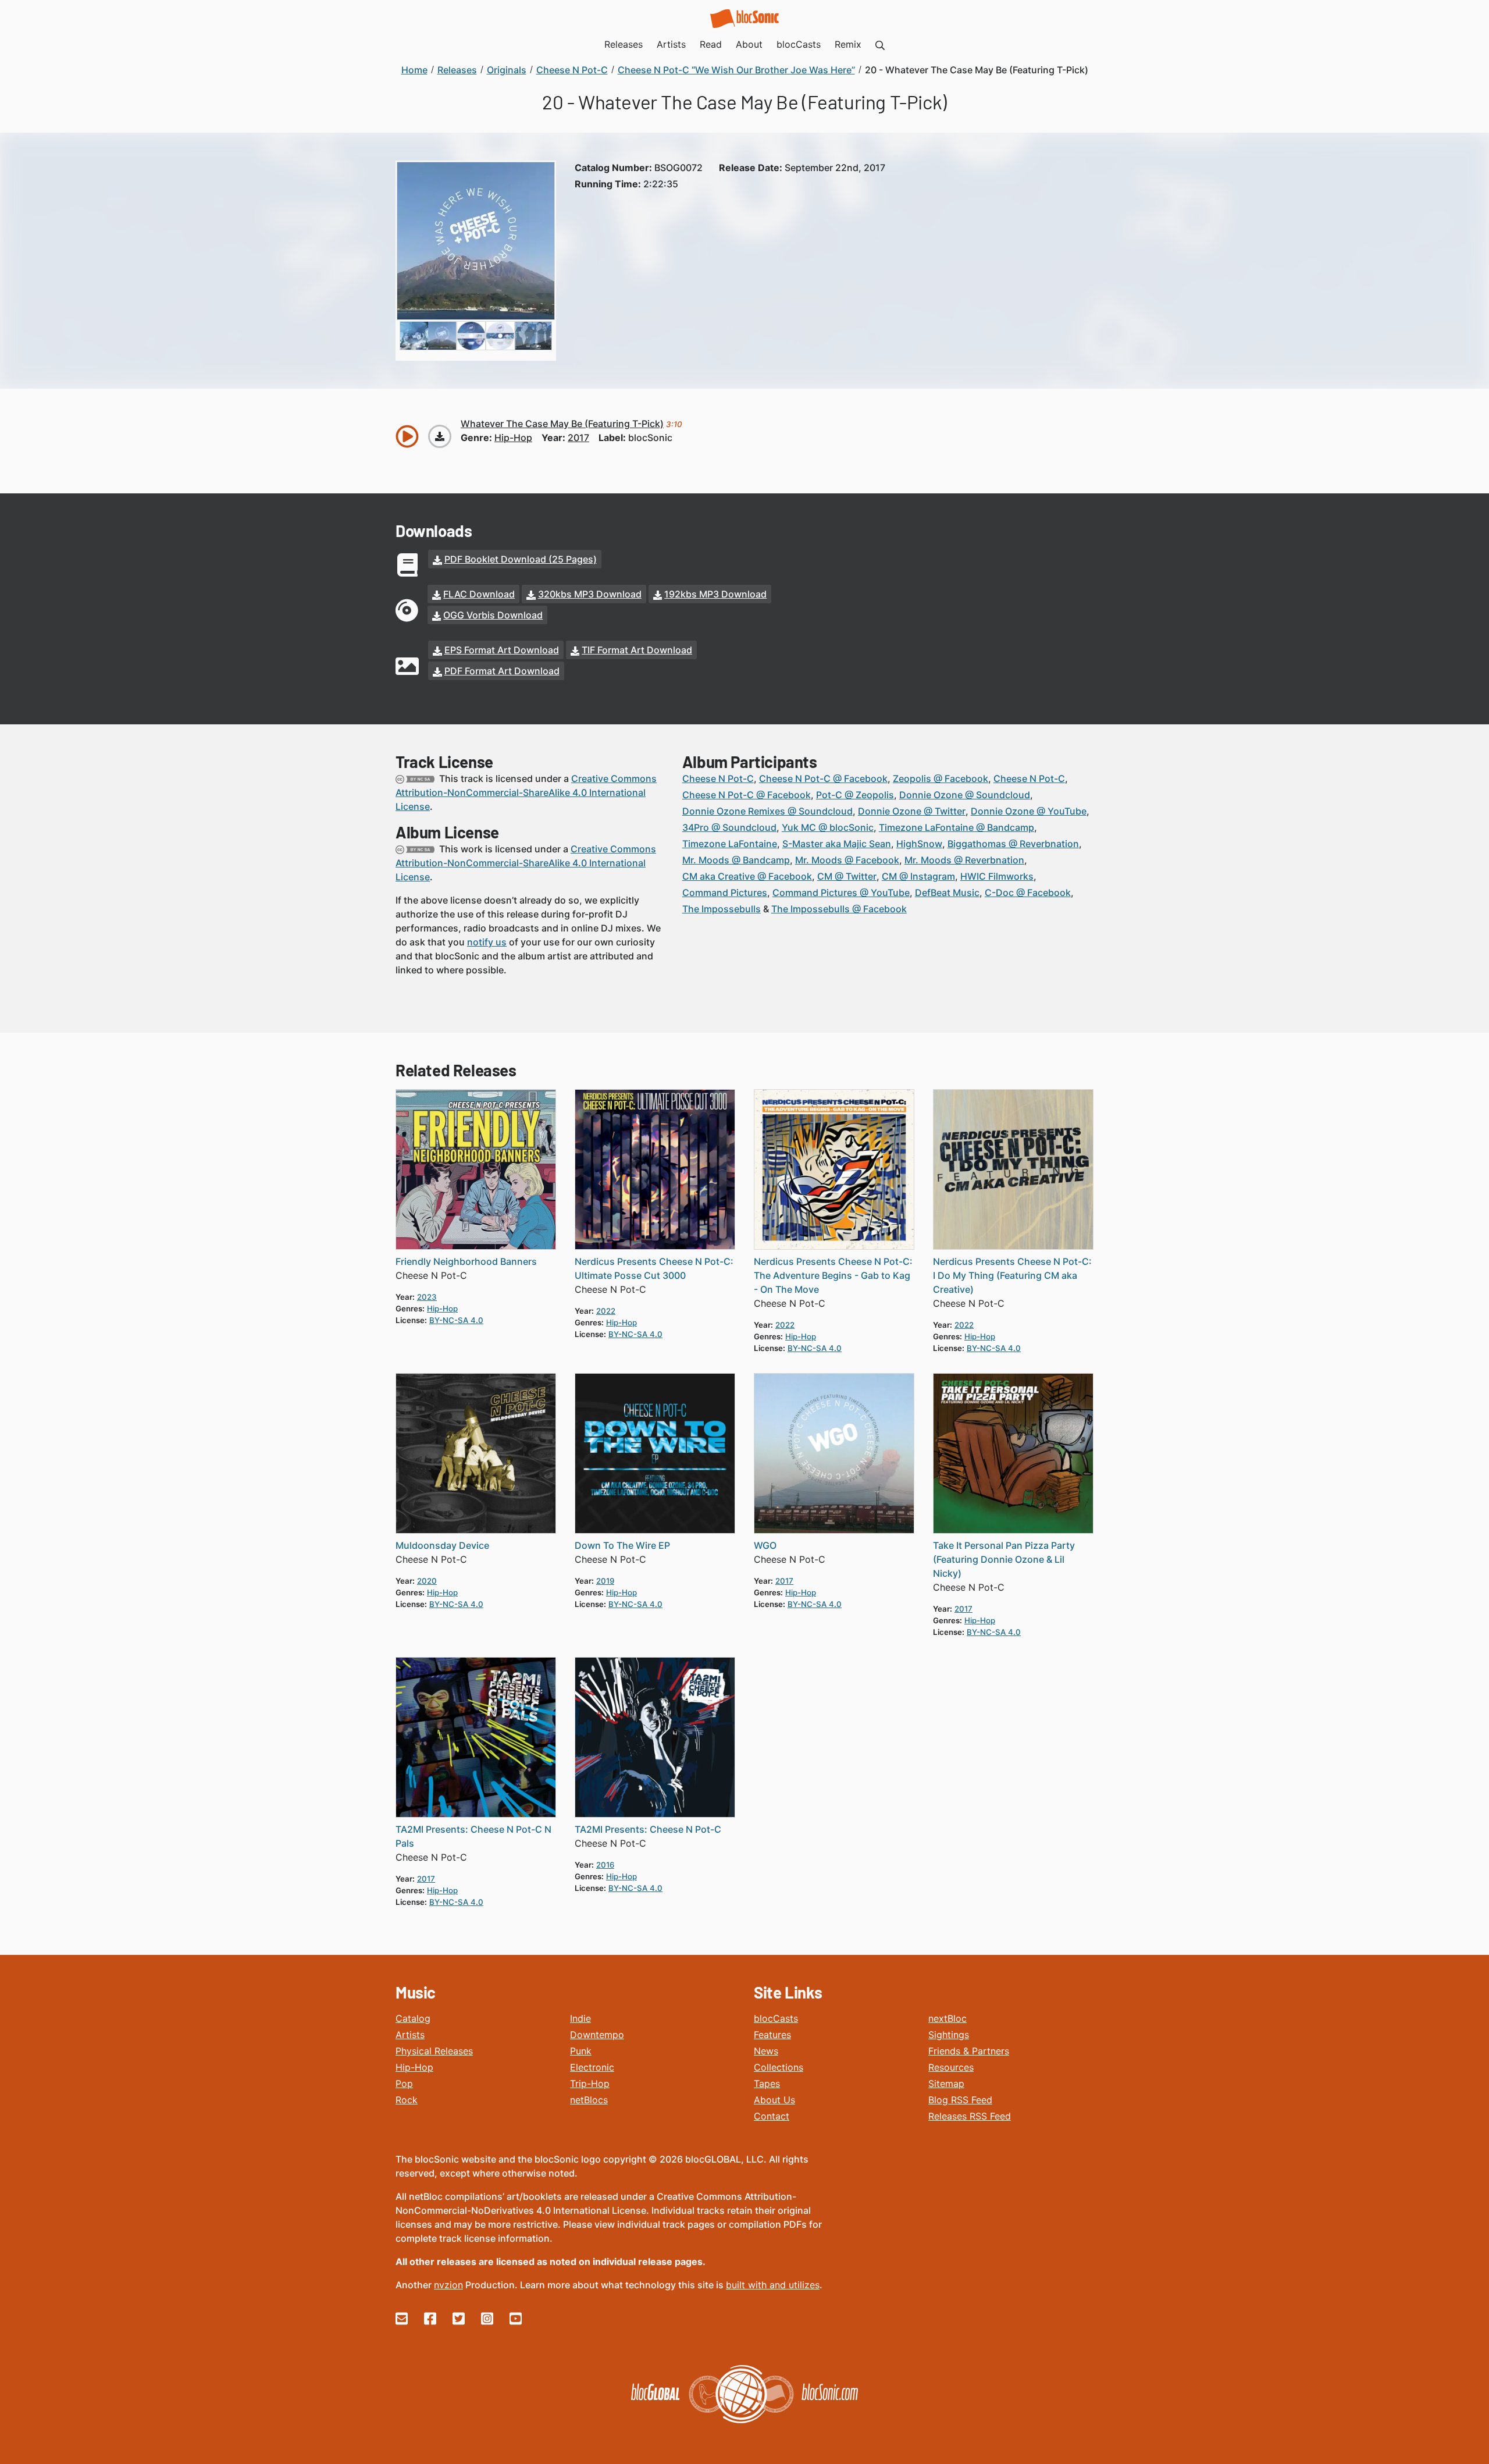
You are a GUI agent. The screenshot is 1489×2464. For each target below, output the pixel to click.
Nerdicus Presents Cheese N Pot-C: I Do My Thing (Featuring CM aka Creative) (1012, 1275)
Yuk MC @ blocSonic (828, 827)
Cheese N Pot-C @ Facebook (823, 778)
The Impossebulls (722, 909)
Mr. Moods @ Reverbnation (964, 860)
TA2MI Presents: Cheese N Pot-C (648, 1829)
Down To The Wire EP (622, 1545)
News (766, 2051)
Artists (410, 2035)
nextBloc (947, 2018)
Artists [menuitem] (671, 44)
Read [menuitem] (711, 44)
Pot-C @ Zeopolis (855, 795)
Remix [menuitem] (848, 44)
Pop (404, 2083)
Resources (951, 2067)
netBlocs (589, 2100)
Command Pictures (725, 893)
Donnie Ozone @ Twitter (912, 811)
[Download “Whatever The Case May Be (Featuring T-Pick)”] (440, 436)
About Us (774, 2100)
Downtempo (597, 2035)
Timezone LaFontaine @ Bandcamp (957, 827)
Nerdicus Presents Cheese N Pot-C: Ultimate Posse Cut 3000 (654, 1268)
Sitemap (946, 2083)
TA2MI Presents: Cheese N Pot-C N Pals (473, 1836)
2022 (606, 1311)
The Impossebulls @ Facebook (839, 909)
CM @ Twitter (847, 876)
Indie (580, 2018)
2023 (427, 1297)
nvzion (448, 2285)
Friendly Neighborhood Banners (466, 1261)
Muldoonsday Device (442, 1545)
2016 (605, 1865)
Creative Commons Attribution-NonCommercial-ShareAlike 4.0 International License (526, 792)
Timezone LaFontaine (730, 844)
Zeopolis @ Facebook (941, 778)
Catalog (413, 2018)
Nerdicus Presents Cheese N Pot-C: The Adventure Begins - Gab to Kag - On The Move (833, 1275)
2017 (578, 438)
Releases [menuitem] (624, 44)
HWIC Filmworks (997, 876)
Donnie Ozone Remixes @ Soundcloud (767, 811)
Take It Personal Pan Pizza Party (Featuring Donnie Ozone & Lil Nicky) (1004, 1559)
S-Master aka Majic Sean (837, 844)
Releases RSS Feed (970, 2116)
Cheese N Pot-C (718, 778)
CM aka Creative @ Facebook (747, 876)
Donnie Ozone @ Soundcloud (965, 795)
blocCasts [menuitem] (799, 44)
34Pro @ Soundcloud (729, 827)
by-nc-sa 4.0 (456, 1320)
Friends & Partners (969, 2051)
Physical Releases (434, 2051)
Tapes (767, 2083)
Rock (407, 2100)
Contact (772, 2116)
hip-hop (513, 438)
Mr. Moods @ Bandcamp (736, 860)
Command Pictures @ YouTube (841, 893)
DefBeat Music (947, 893)
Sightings (949, 2035)
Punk (581, 2051)
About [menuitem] (749, 44)
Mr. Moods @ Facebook (847, 860)
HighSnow (919, 844)
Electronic (592, 2067)
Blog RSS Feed (960, 2100)
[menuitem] (880, 44)
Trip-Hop (590, 2083)
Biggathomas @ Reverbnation (1013, 844)
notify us (487, 942)
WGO (765, 1545)
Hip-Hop (414, 2067)
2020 (427, 1581)
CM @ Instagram (918, 876)
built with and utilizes (773, 2285)
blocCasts (776, 2018)
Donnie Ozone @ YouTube (1029, 811)
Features (772, 2035)
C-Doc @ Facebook (1028, 893)
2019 (605, 1581)
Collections (779, 2067)
